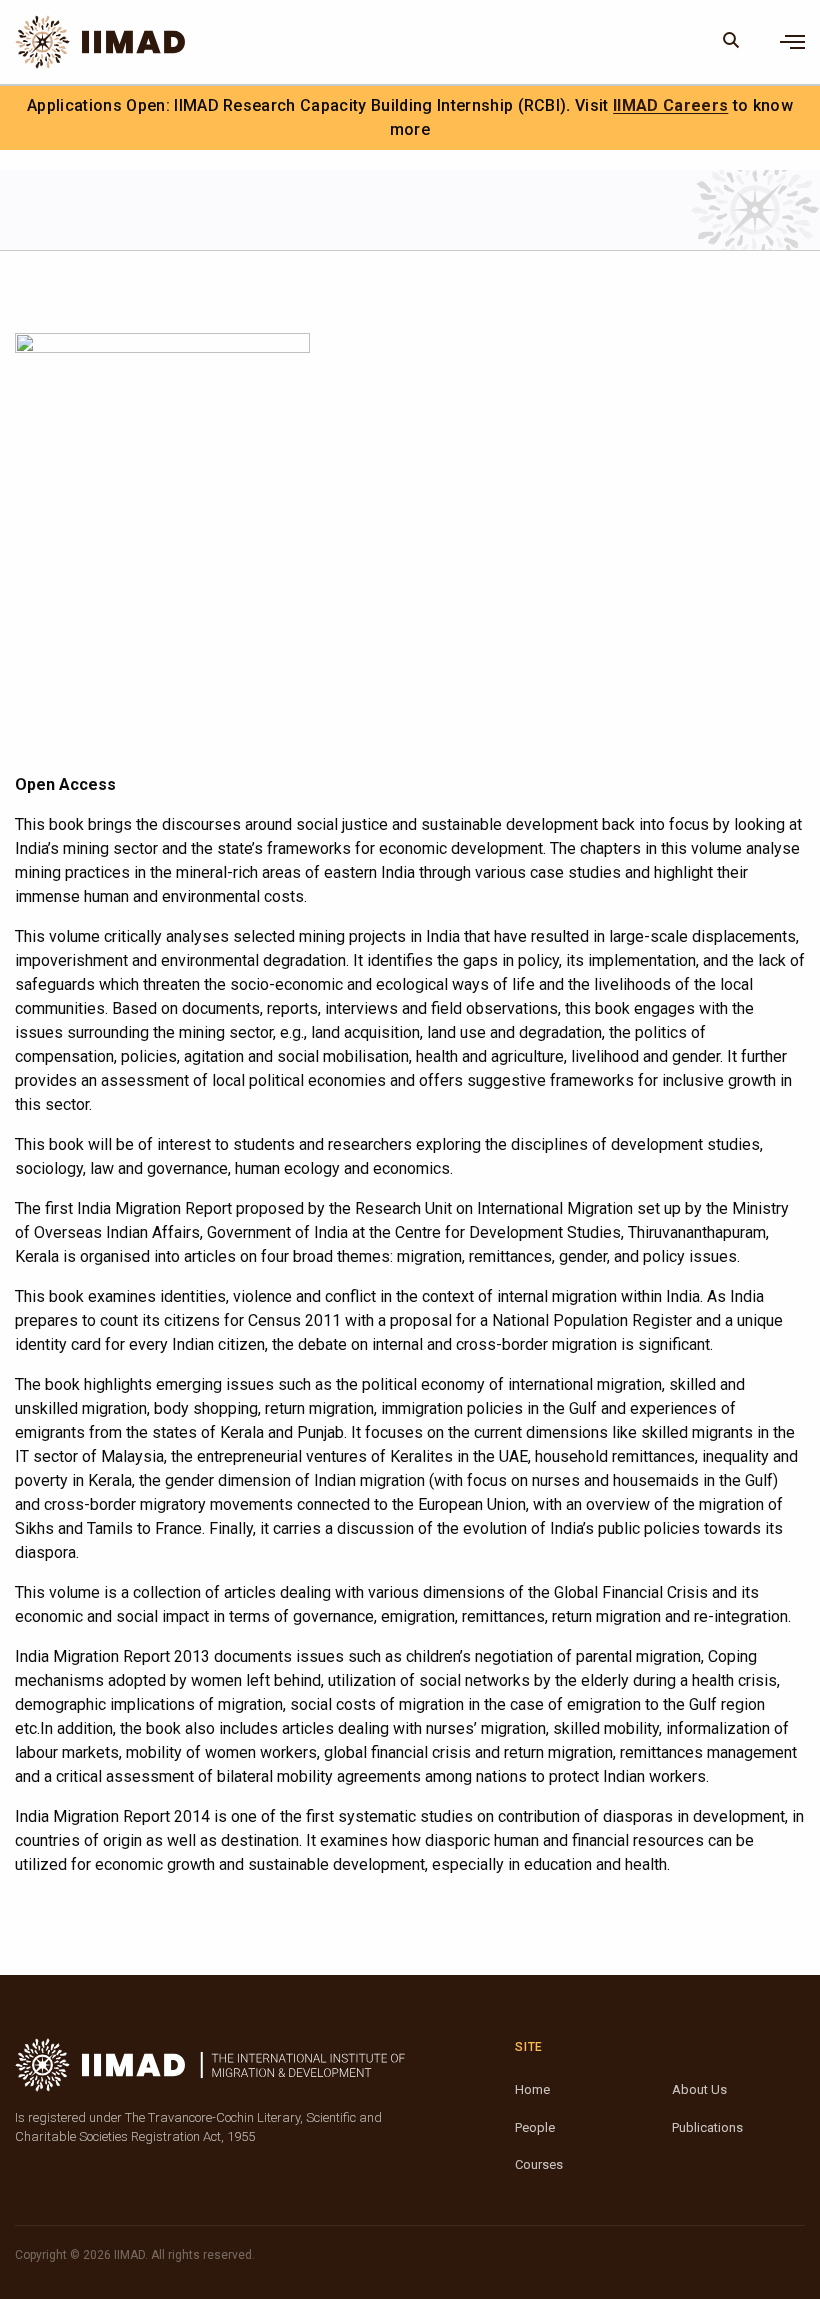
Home (532, 2089)
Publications (707, 2127)
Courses (539, 2164)
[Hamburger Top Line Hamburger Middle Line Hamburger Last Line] (792, 42)
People (535, 2127)
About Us (699, 2089)
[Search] (731, 42)
